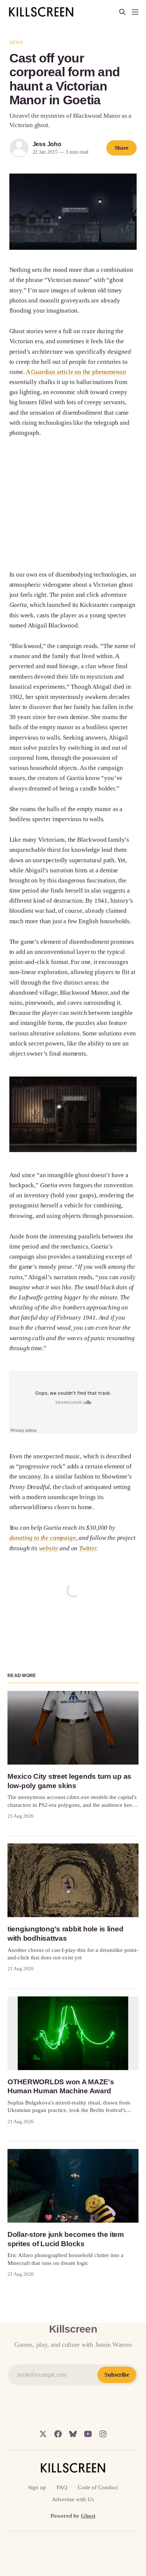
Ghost (88, 2516)
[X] (43, 2434)
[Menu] (135, 12)
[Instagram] (103, 2434)
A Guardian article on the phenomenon (76, 372)
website (49, 1548)
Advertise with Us (73, 2499)
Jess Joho (47, 144)
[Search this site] (122, 12)
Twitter (88, 1548)
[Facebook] (58, 2434)
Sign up (37, 2487)
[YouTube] (88, 2434)
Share (122, 148)
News (16, 42)
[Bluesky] (73, 2434)
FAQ (62, 2487)
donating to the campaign (43, 1538)
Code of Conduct (98, 2487)
